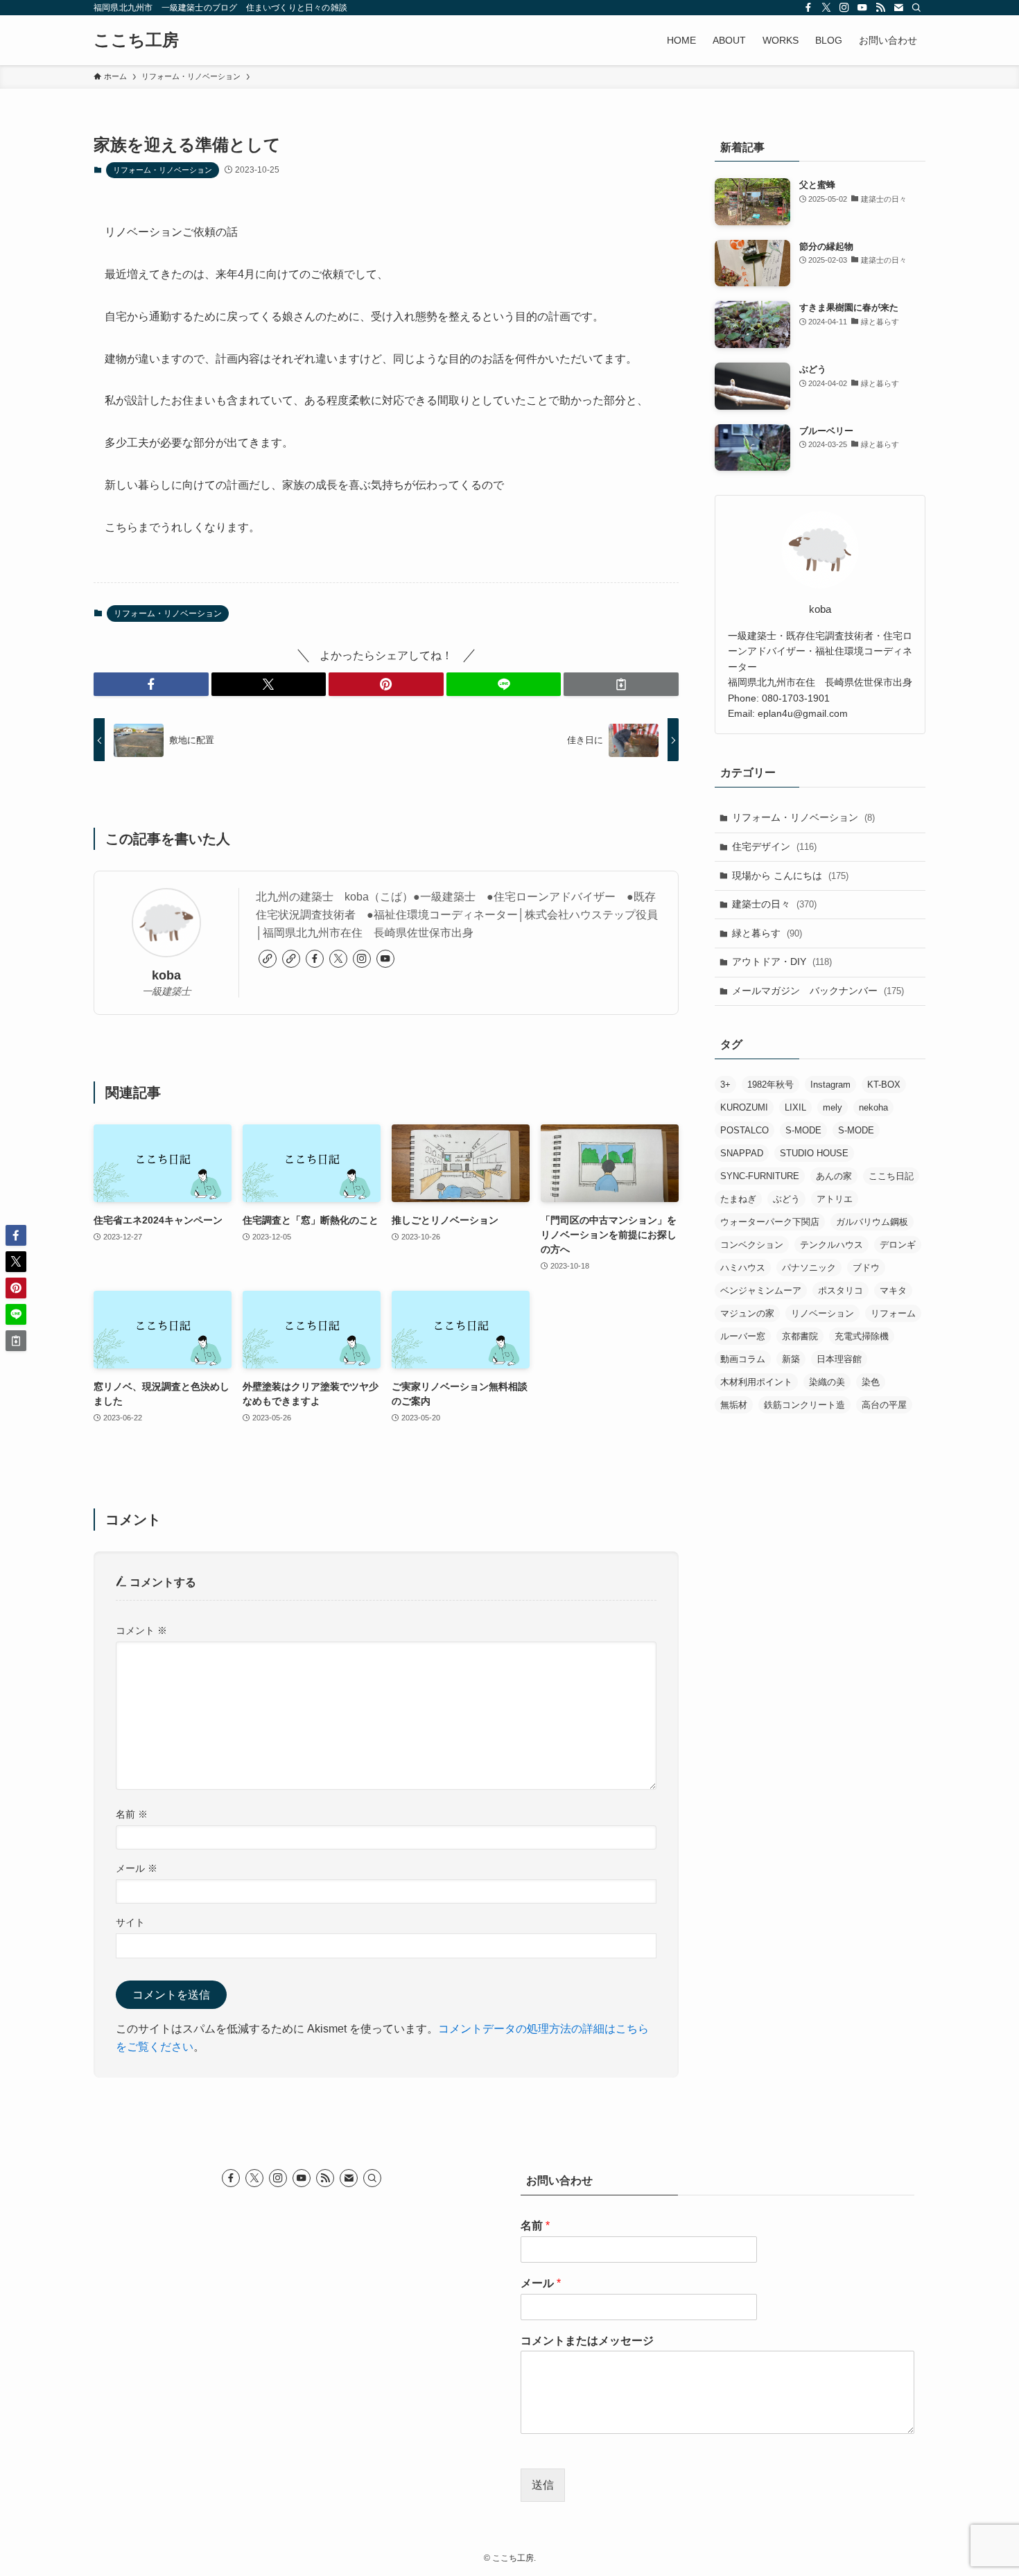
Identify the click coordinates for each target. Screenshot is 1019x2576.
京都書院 (800, 1336)
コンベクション (752, 1245)
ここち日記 (891, 1176)
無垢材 (734, 1405)
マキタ (893, 1290)
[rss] (880, 8)
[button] (151, 684)
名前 (132, 1814)
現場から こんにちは (790, 876)
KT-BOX (884, 1085)
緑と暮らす (767, 933)
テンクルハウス (831, 1245)
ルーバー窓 (743, 1336)
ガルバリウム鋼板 (872, 1222)
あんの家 (834, 1176)
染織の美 (827, 1382)
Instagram (830, 1085)
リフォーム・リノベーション (163, 170)
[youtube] (862, 8)
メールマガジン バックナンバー (818, 991)
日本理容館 (839, 1359)
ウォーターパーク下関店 (770, 1222)
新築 (791, 1359)
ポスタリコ (841, 1290)
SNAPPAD (742, 1153)
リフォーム (893, 1313)
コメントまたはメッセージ (587, 2341)
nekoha (873, 1107)
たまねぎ (738, 1199)
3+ (725, 1085)
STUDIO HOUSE (814, 1153)
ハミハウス (743, 1268)
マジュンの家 (747, 1313)
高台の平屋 (884, 1405)
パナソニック (809, 1268)
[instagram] (844, 8)
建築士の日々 (774, 904)
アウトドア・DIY (782, 961)
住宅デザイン (774, 846)
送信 (543, 2485)
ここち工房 (136, 40)
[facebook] (808, 8)
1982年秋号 (770, 1085)
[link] (268, 959)
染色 (871, 1382)
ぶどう (786, 1199)
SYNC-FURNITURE (760, 1176)
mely (833, 1107)
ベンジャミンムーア (761, 1290)
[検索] (916, 8)
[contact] (898, 8)
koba (166, 975)
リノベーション (822, 1313)
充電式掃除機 (862, 1336)
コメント (141, 1630)
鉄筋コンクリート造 (804, 1405)
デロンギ (898, 1245)
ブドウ (866, 1268)
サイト (130, 1922)
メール (137, 1868)
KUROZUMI (744, 1107)
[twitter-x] (826, 8)
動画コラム (743, 1359)
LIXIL (795, 1107)
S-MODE (803, 1130)
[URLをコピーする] (621, 684)
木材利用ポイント (756, 1382)
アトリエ (835, 1199)
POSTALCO (744, 1130)
